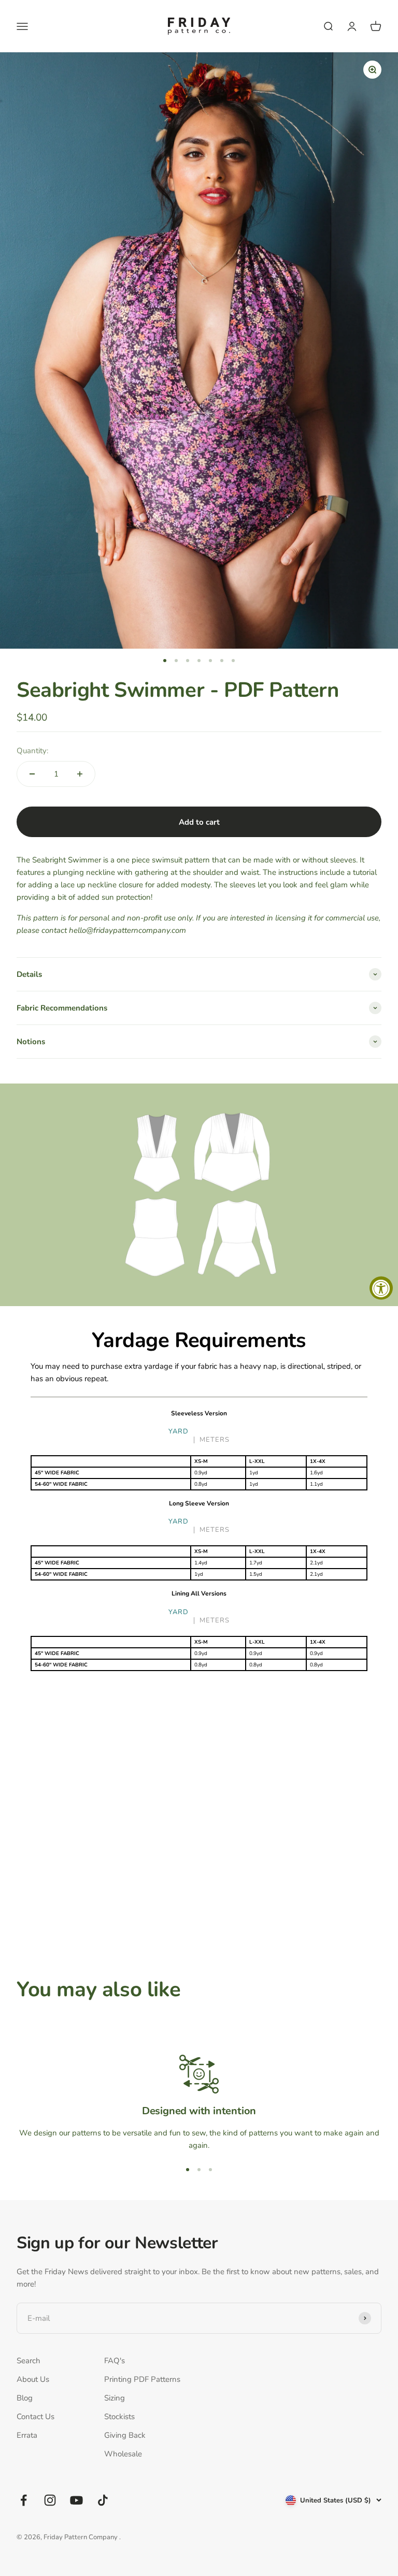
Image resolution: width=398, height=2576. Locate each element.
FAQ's (115, 2361)
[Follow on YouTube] (76, 2500)
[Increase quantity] (80, 774)
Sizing (115, 2398)
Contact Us (35, 2417)
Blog (25, 2398)
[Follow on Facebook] (24, 2500)
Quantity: (32, 751)
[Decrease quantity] (32, 774)
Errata (27, 2435)
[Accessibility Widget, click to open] (381, 1288)
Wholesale (123, 2454)
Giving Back (125, 2435)
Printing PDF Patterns (142, 2379)
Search (29, 2361)
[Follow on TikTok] (103, 2500)
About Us (33, 2379)
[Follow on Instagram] (50, 2500)
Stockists (119, 2417)
